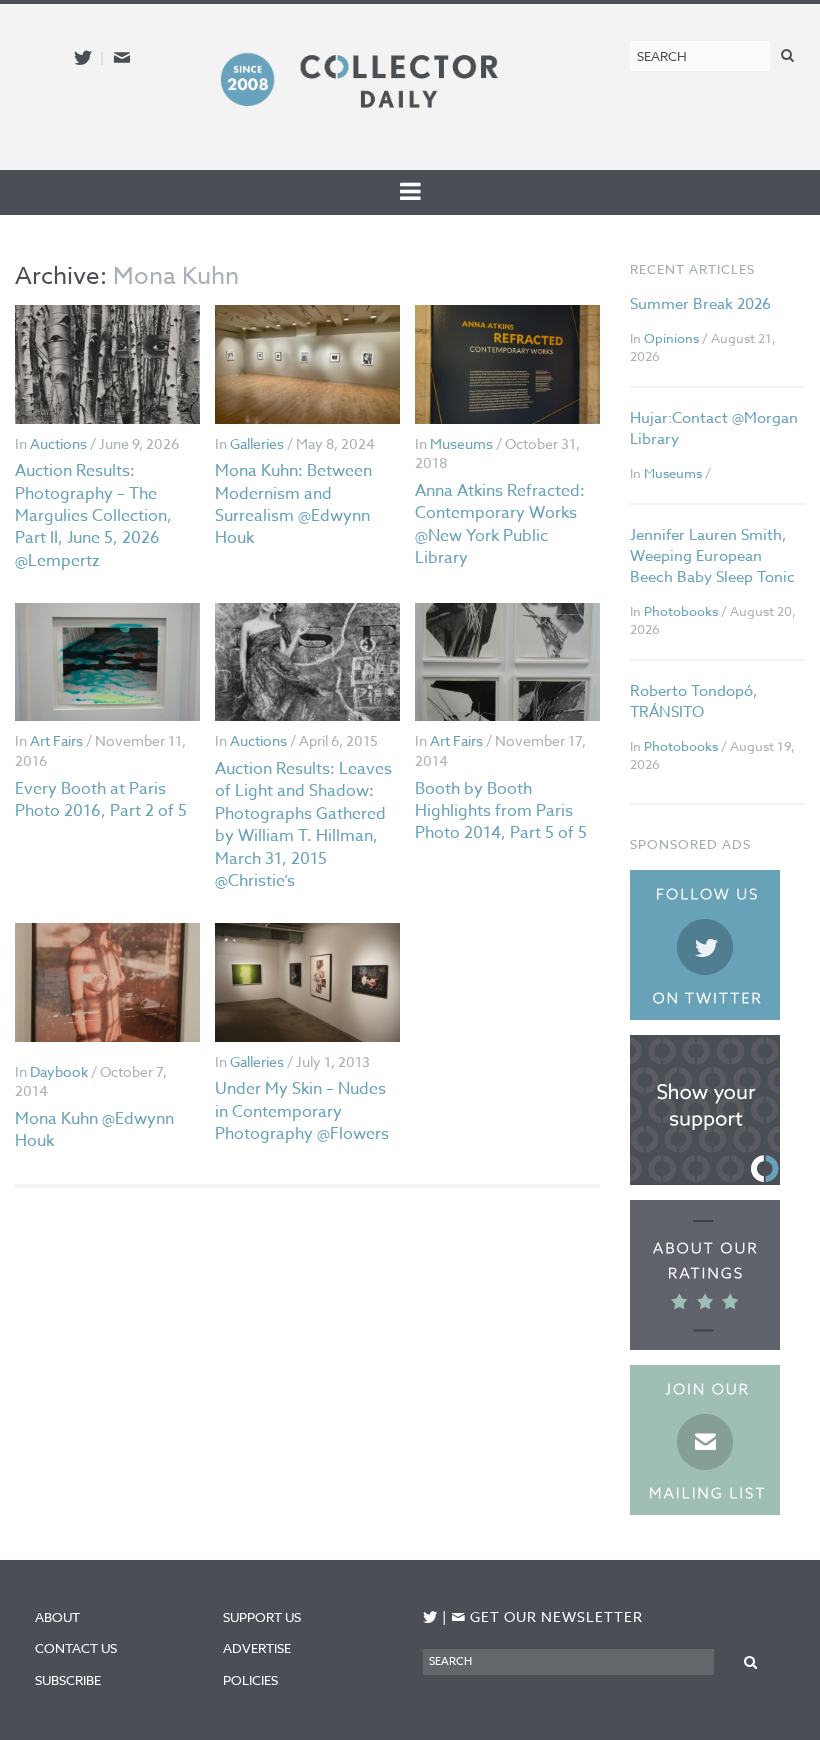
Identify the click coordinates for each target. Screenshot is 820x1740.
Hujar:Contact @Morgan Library (714, 428)
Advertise (257, 1648)
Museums (461, 443)
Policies (250, 1680)
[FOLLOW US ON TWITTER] (430, 1617)
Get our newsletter (547, 1616)
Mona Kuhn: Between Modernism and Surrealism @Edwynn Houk (293, 504)
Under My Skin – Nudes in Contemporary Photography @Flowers (302, 1111)
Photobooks (681, 611)
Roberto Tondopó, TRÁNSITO (693, 701)
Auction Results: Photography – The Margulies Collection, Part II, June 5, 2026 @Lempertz (93, 516)
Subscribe (68, 1680)
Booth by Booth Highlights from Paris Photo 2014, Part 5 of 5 (501, 811)
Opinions (671, 338)
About (57, 1617)
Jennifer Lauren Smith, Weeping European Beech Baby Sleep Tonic (712, 556)
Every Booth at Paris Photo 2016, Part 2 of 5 (101, 800)
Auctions (58, 443)
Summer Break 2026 (700, 304)
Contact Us (76, 1648)
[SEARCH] (787, 54)
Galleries (257, 443)
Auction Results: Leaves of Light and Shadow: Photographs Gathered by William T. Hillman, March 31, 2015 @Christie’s (303, 825)
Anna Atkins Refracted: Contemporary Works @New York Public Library (500, 524)
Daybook (59, 1071)
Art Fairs (56, 740)
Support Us (262, 1617)
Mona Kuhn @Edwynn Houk (94, 1130)
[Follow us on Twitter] (83, 57)
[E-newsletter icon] (122, 57)
